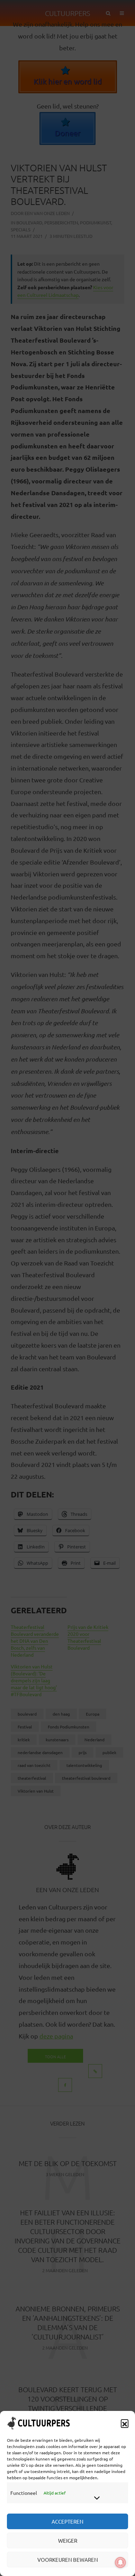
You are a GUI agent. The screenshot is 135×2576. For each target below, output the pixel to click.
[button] (125, 2423)
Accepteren (67, 2521)
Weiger (68, 2540)
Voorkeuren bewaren (68, 2560)
